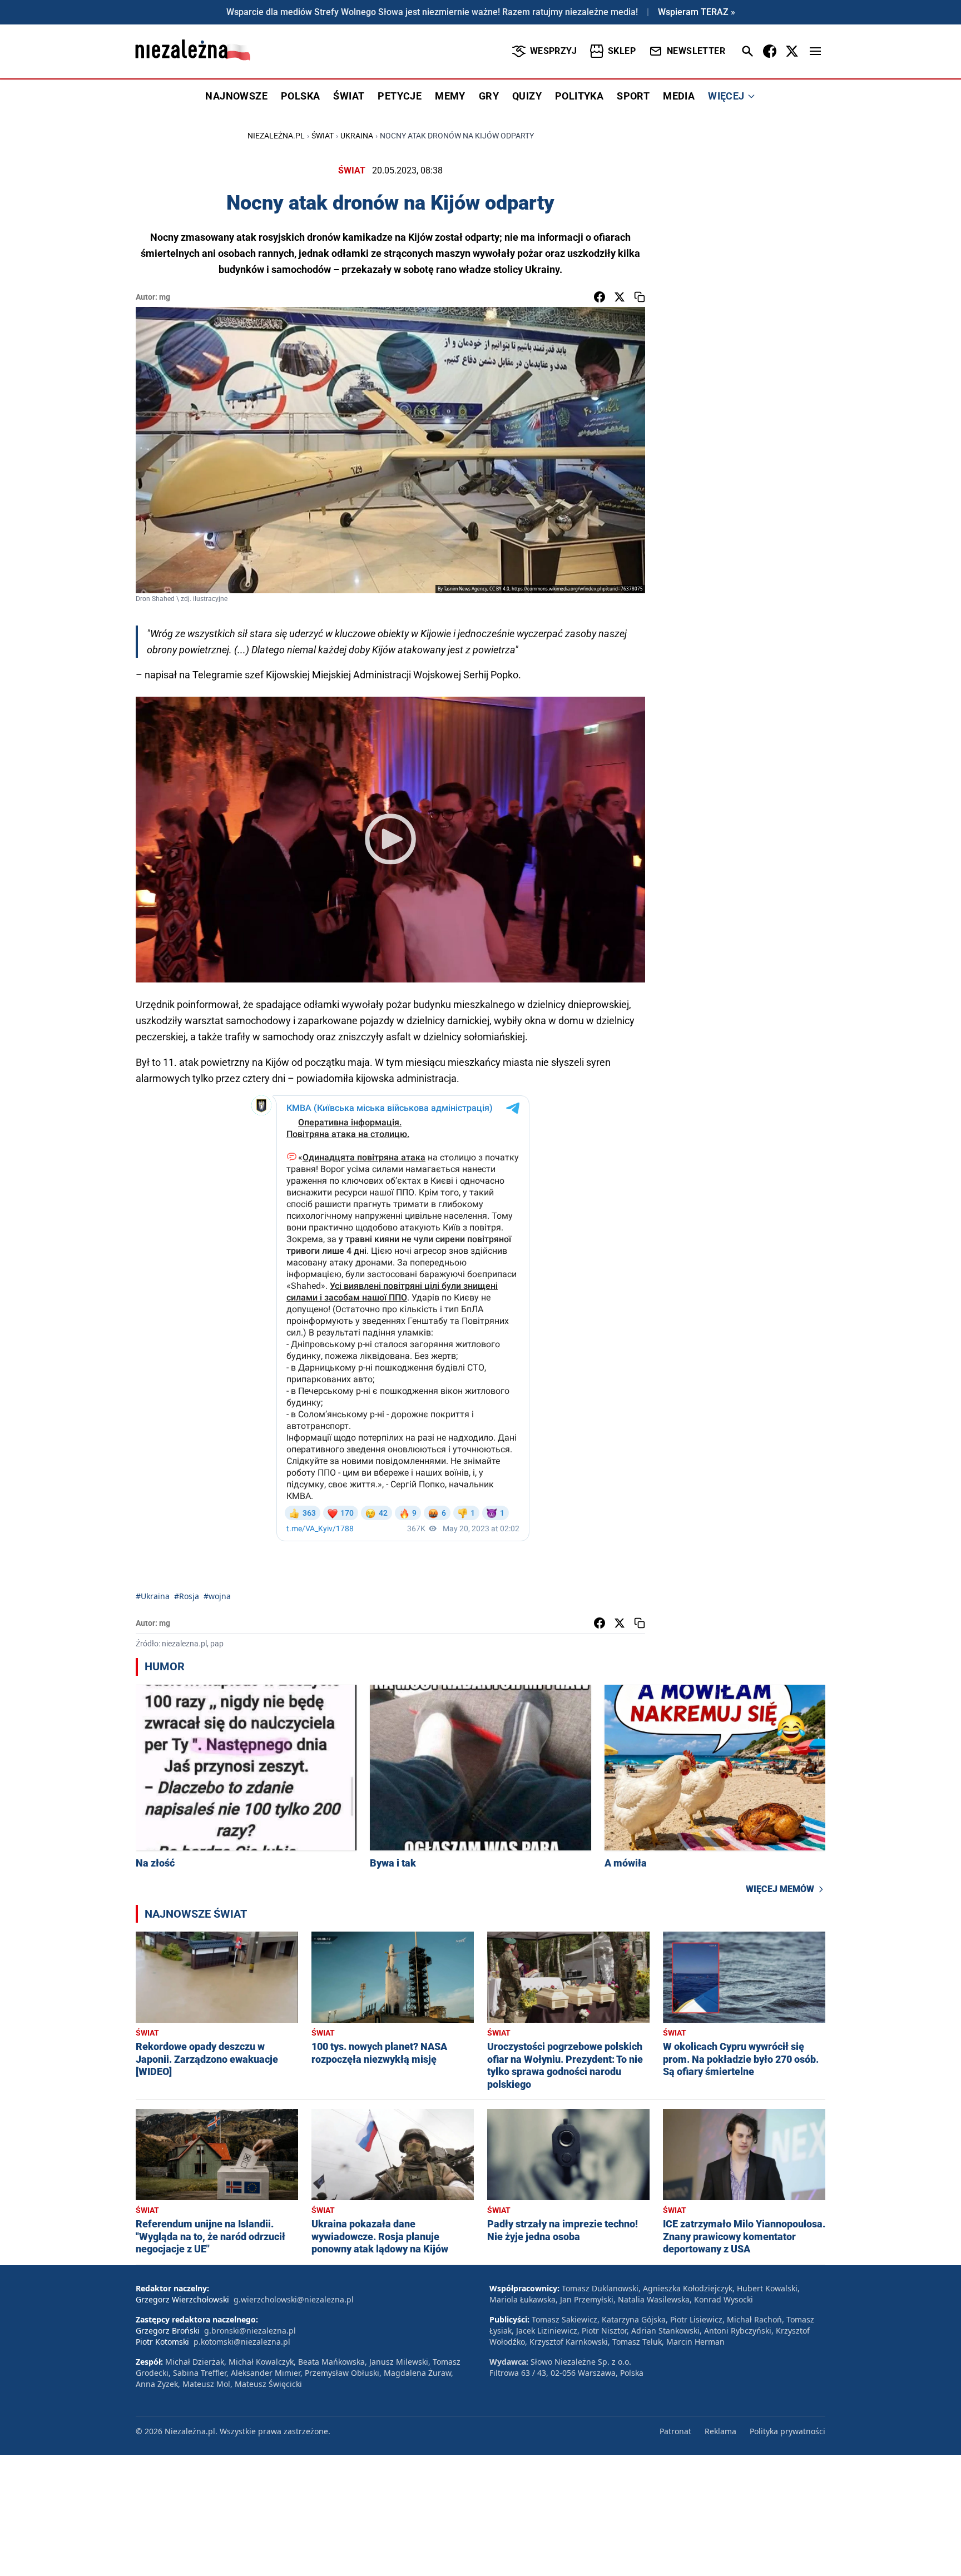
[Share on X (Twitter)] (620, 297)
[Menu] (815, 51)
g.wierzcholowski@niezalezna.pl (294, 2299)
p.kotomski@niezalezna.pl (242, 2342)
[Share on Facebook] (600, 297)
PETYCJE (400, 96)
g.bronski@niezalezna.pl (250, 2331)
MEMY (450, 96)
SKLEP (622, 51)
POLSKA (300, 96)
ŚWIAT (349, 96)
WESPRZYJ (553, 51)
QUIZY (527, 96)
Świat (323, 136)
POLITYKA (579, 96)
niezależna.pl (276, 136)
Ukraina (357, 136)
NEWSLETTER (696, 51)
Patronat (675, 2431)
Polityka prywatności (787, 2431)
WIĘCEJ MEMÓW (780, 1889)
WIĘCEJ (726, 96)
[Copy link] (640, 297)
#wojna (217, 1596)
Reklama (720, 2431)
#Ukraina (153, 1596)
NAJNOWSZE (236, 96)
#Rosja (187, 1596)
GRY (489, 96)
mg (165, 297)
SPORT (633, 96)
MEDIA (679, 96)
